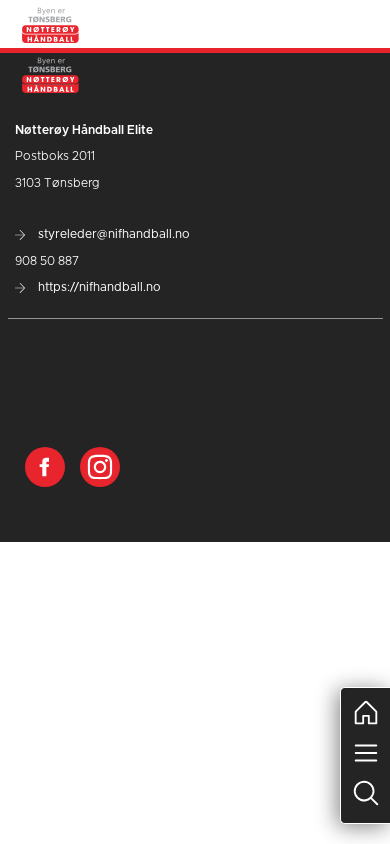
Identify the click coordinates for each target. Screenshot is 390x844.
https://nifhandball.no (98, 287)
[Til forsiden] (51, 24)
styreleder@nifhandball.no (112, 234)
